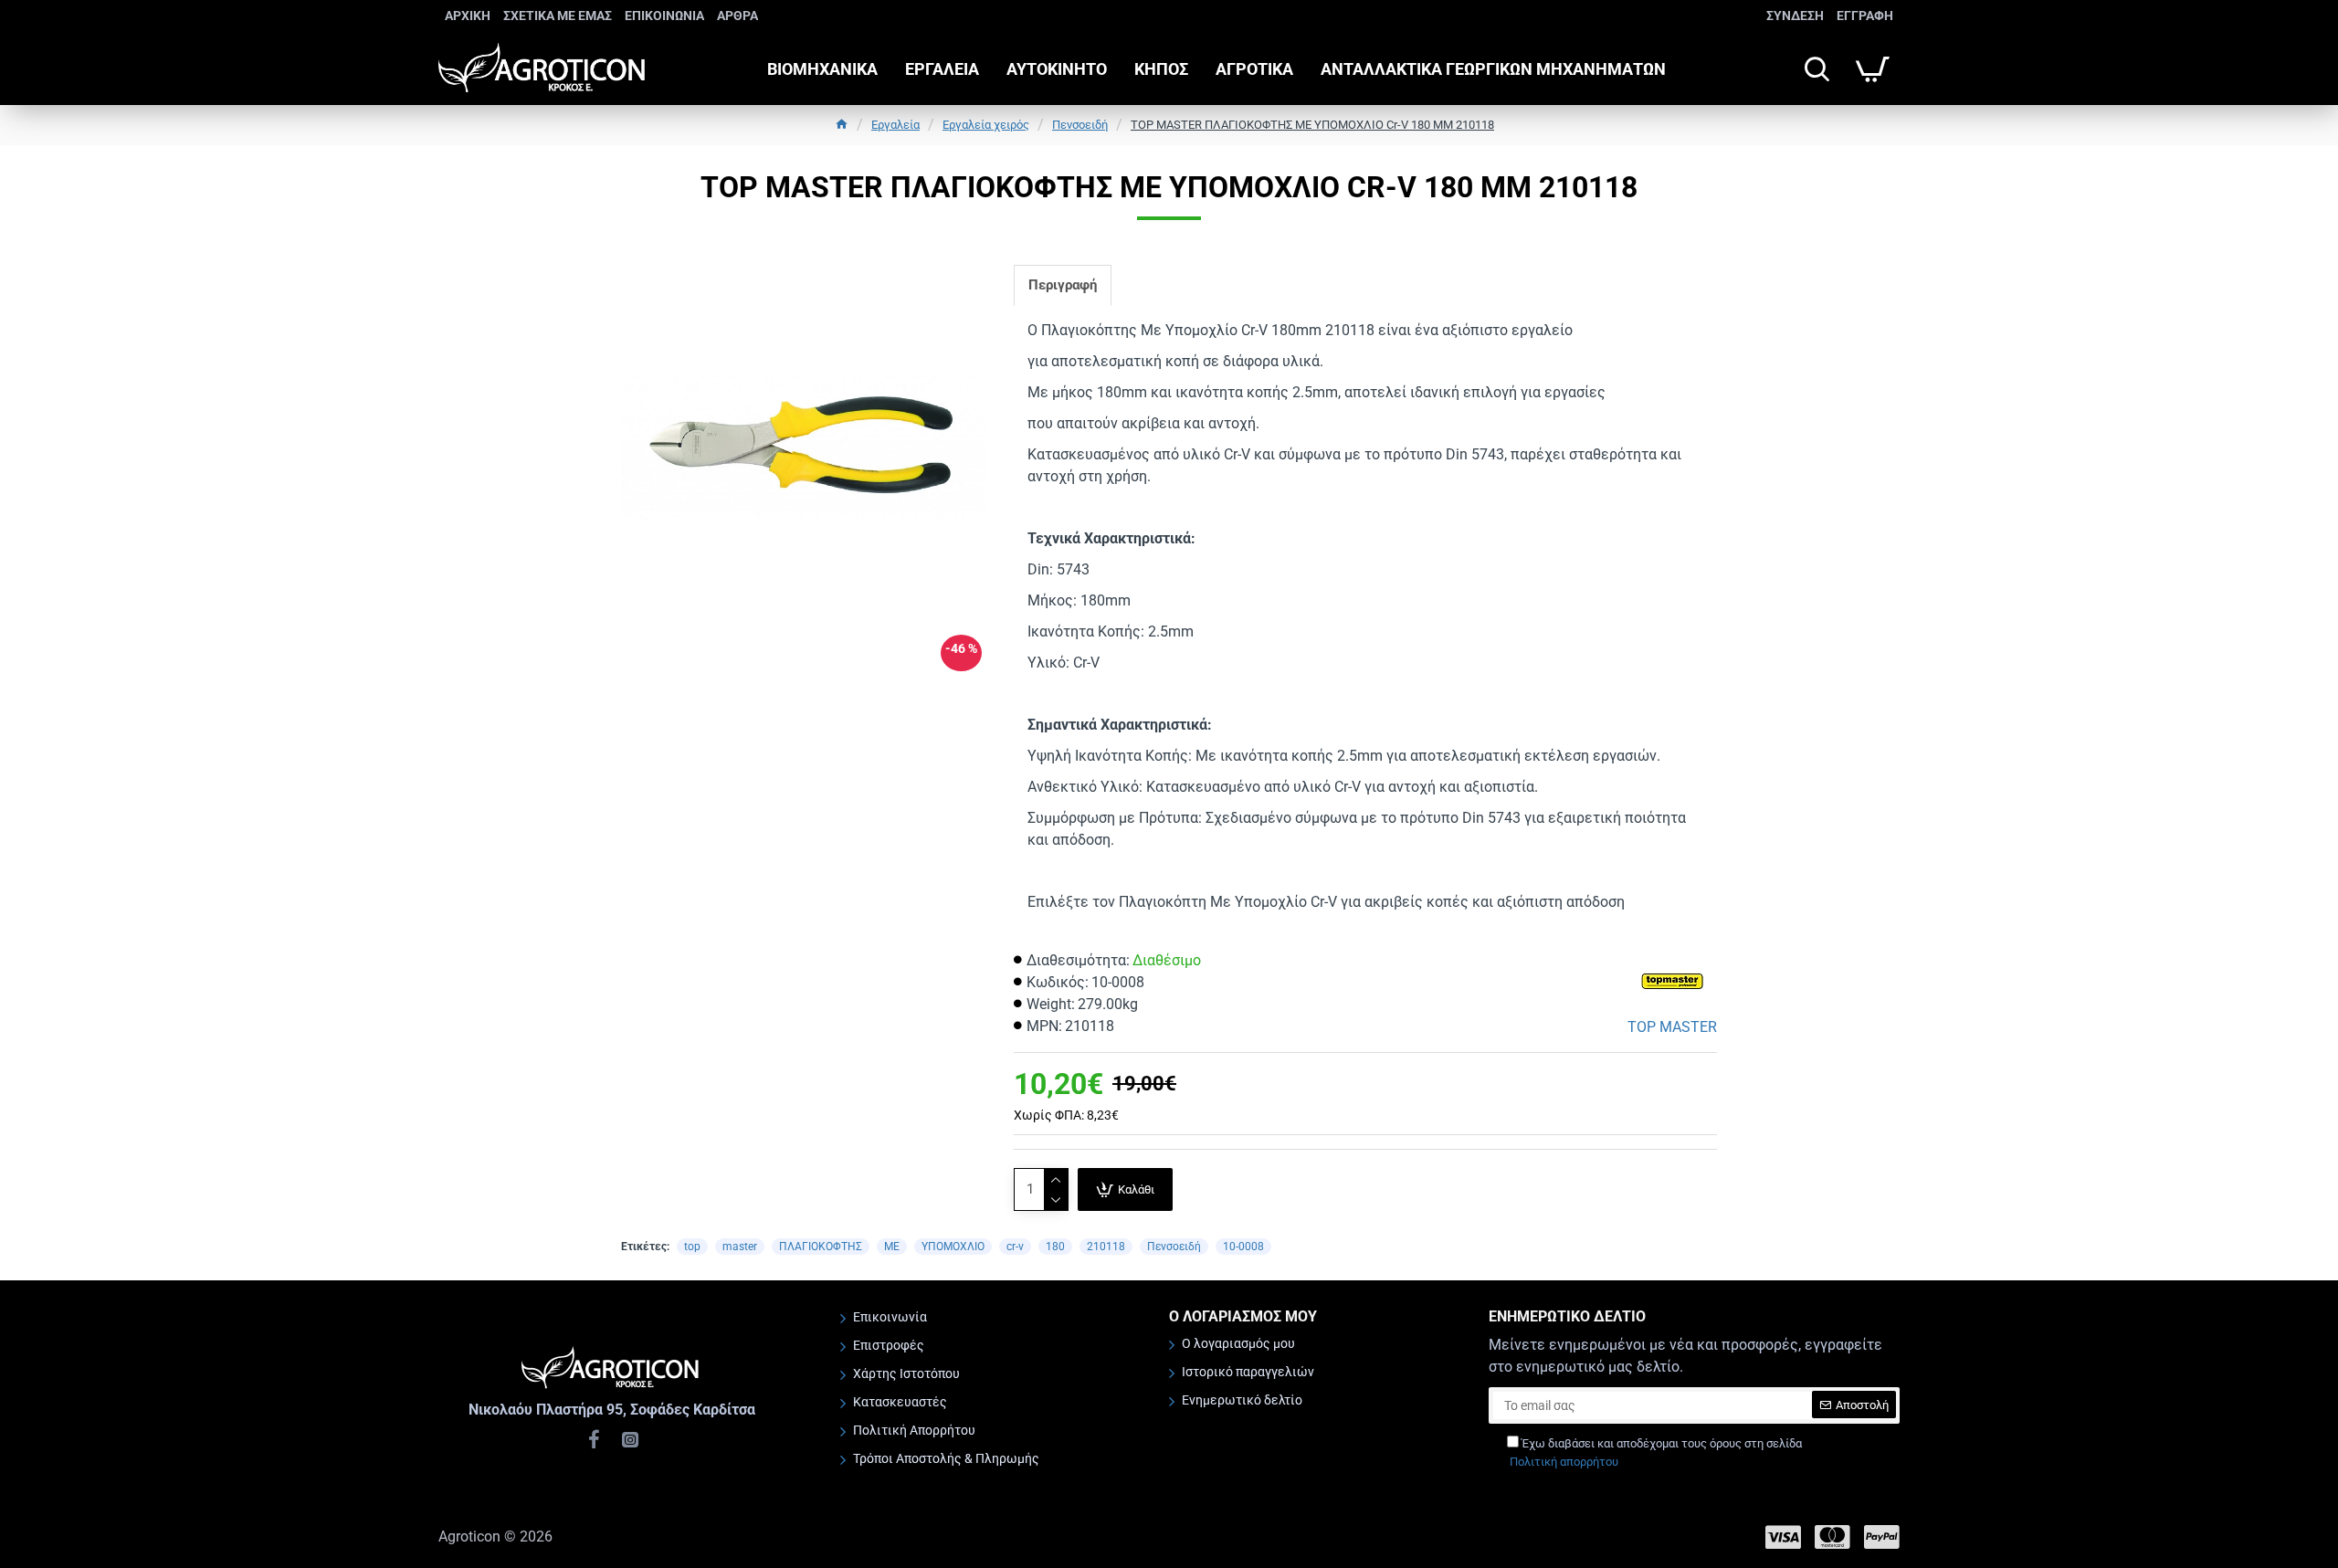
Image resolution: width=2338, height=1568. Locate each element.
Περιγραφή (1063, 285)
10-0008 (1243, 1247)
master (740, 1247)
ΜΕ (892, 1247)
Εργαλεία (895, 125)
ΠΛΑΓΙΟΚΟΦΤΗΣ (821, 1247)
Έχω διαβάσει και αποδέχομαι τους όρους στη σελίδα (1656, 1452)
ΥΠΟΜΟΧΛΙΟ (953, 1247)
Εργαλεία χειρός (986, 125)
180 (1055, 1247)
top (692, 1247)
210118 (1106, 1247)
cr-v (1015, 1247)
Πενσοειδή (1080, 125)
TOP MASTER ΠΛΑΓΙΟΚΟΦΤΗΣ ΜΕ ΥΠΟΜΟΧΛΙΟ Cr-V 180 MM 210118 (1312, 125)
